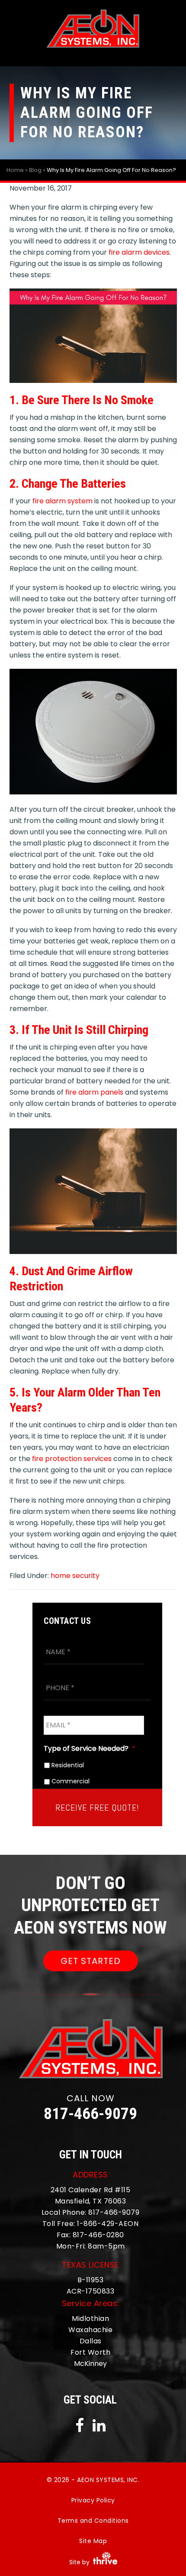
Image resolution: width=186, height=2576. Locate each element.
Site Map (93, 2541)
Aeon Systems (93, 29)
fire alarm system (63, 501)
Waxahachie (90, 2330)
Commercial (71, 1782)
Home (15, 170)
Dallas (91, 2341)
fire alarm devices (139, 252)
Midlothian (90, 2318)
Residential (68, 1765)
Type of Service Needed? (90, 1748)
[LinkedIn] (99, 2428)
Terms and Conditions (93, 2521)
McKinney (90, 2364)
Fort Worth (90, 2352)
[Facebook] (83, 2428)
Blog (35, 170)
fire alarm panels (94, 1092)
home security (75, 1576)
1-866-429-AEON (108, 2223)
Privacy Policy (93, 2500)
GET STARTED (91, 1960)
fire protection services (72, 1459)
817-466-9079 (90, 2114)
